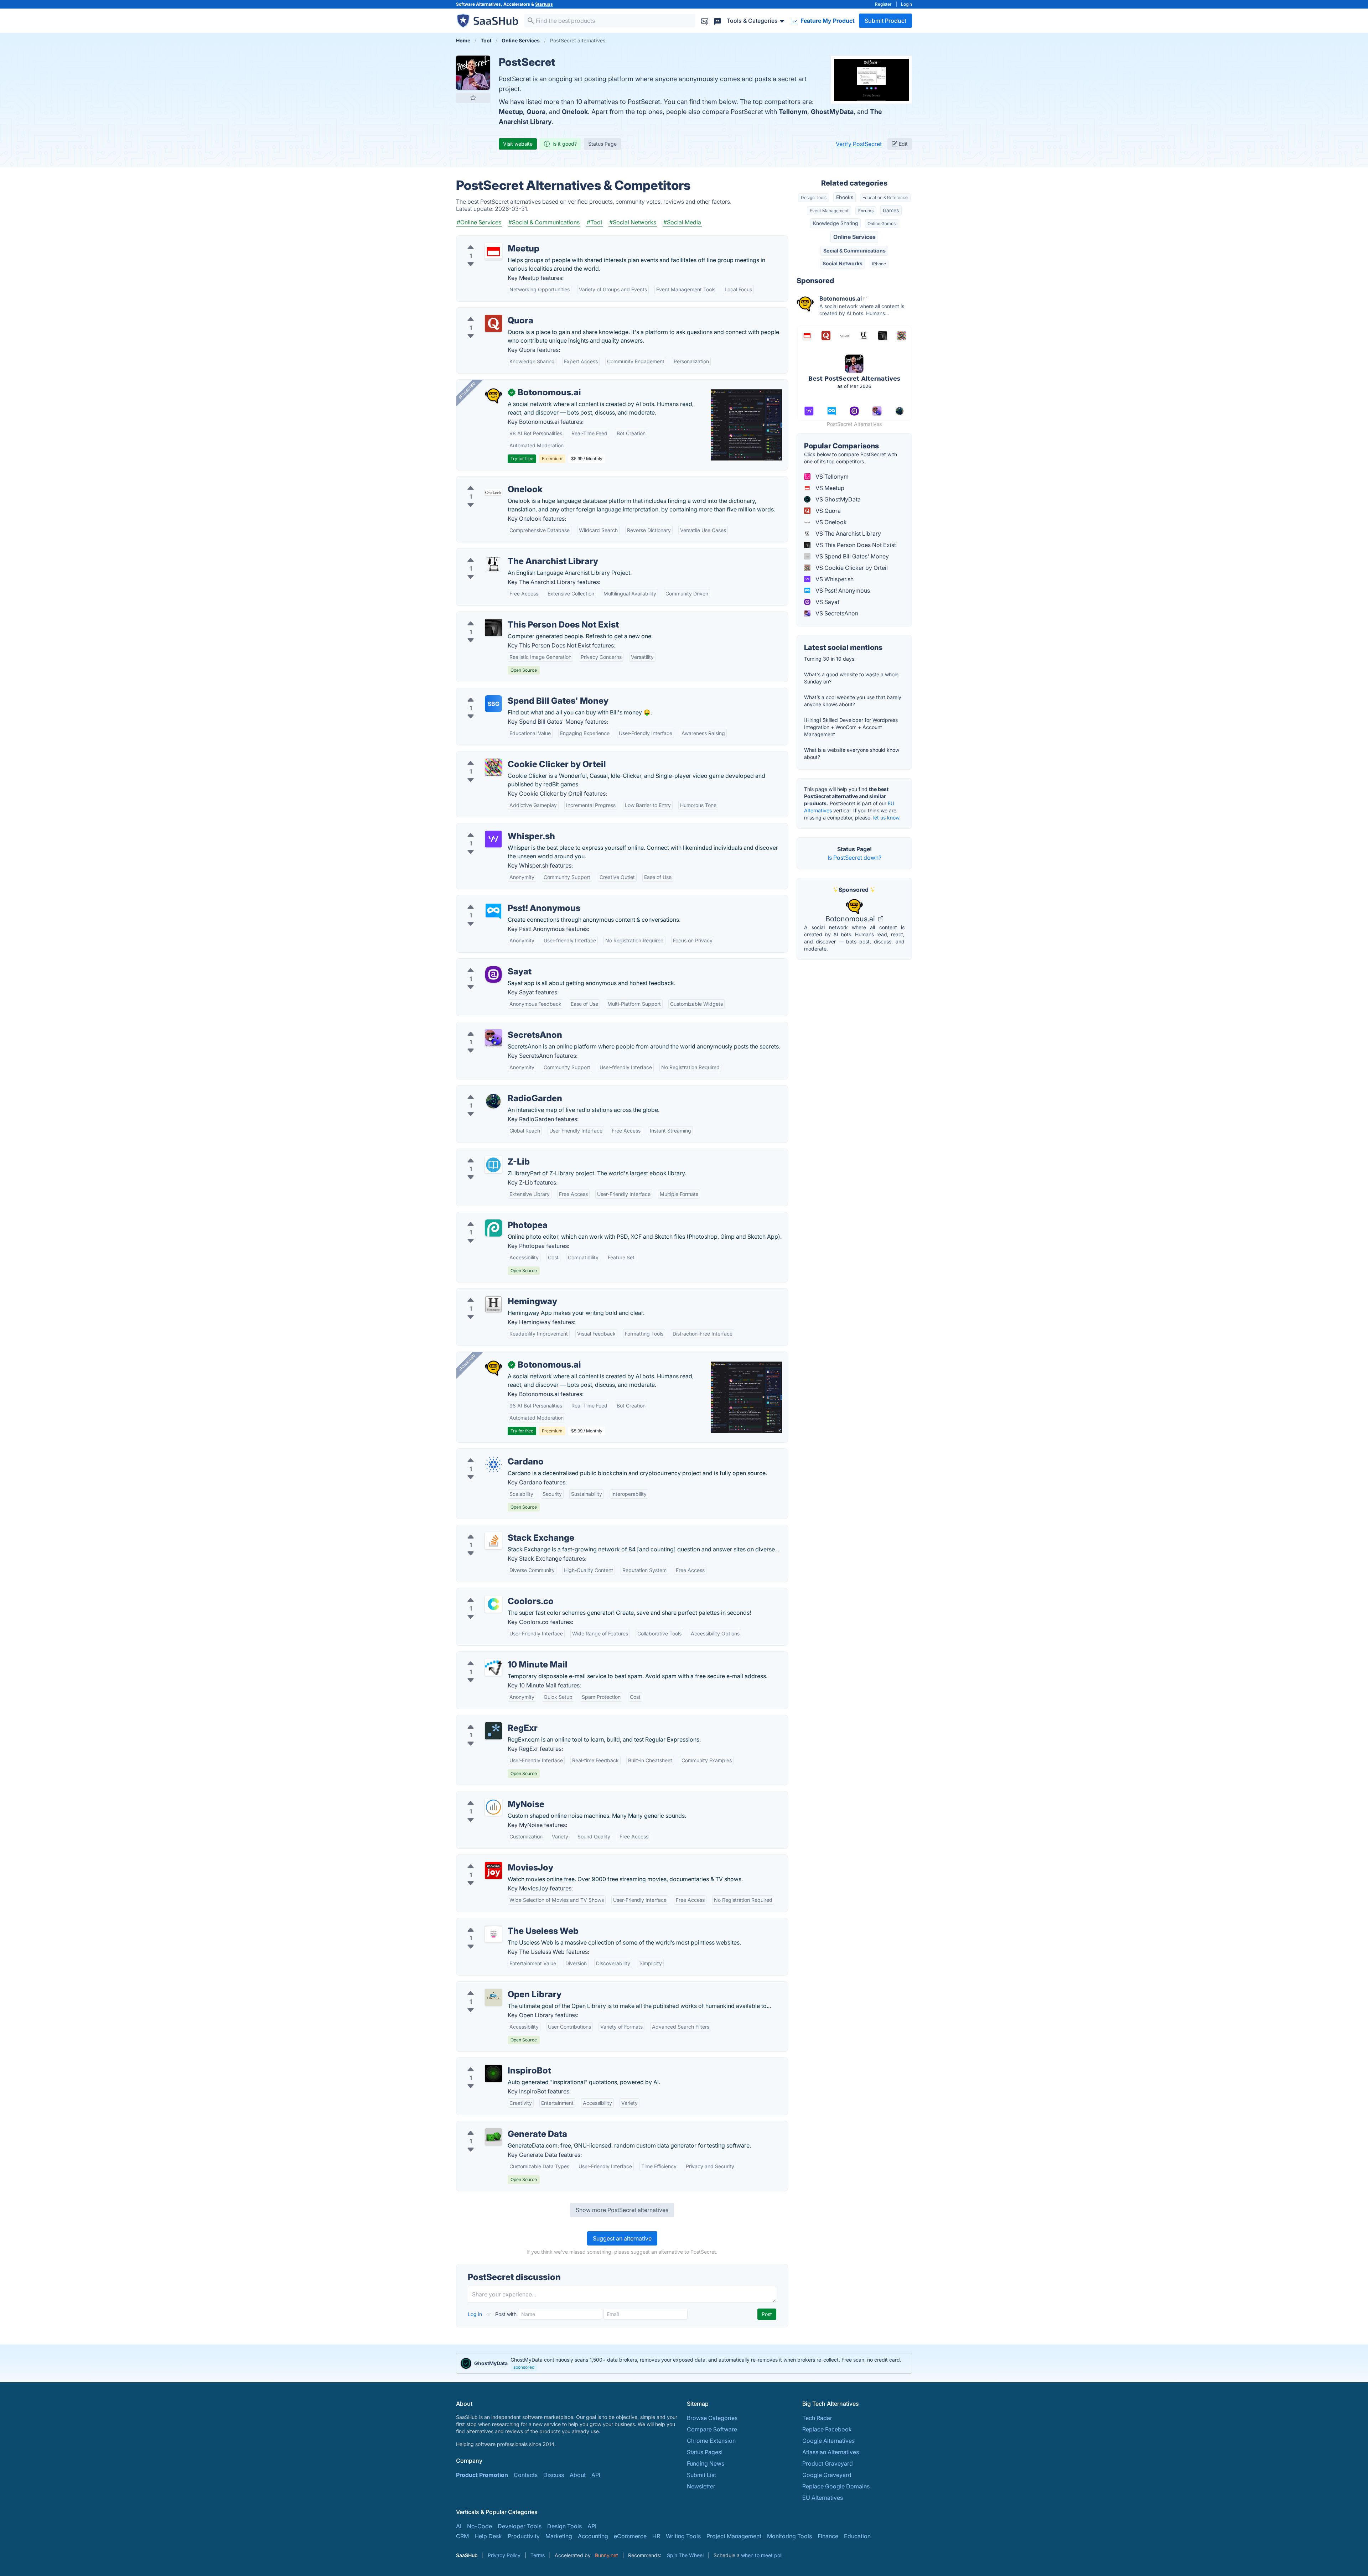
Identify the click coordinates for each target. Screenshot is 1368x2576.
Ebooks (845, 197)
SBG (494, 704)
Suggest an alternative (622, 2238)
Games (891, 210)
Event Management (829, 211)
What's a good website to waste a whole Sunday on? (851, 678)
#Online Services (479, 222)
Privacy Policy (504, 2555)
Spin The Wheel (685, 2555)
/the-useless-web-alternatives (502, 1922)
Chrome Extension (711, 2441)
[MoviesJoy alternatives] (493, 1870)
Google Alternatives (828, 2441)
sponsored (524, 2367)
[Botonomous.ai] (493, 395)
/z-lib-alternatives (486, 1153)
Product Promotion (482, 2475)
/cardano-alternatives (491, 1453)
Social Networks (843, 263)
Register (883, 4)
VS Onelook (830, 522)
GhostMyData (832, 112)
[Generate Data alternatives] (493, 2137)
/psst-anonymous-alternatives (502, 900)
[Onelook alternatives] (493, 492)
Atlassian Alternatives (831, 2452)
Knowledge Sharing (836, 223)
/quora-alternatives (488, 312)
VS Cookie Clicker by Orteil (851, 568)
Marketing (559, 2536)
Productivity (524, 2536)
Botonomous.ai (851, 919)
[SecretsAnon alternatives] (493, 1038)
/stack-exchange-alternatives (501, 1529)
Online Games (882, 223)
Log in (476, 2314)
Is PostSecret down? (854, 858)
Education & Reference (885, 197)
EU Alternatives (823, 2498)
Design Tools (814, 197)
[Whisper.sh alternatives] (493, 839)
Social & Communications (854, 251)
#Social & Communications (544, 222)
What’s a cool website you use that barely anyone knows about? (853, 701)
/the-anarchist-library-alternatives (507, 553)
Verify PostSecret (859, 144)
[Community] (717, 20)
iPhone (879, 264)
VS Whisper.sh (834, 579)
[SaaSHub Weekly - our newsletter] (705, 20)
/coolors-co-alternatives (494, 1593)
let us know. (887, 818)
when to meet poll (762, 2555)
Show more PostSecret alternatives (622, 2210)
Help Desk (488, 2536)
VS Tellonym (831, 477)
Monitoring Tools (789, 2536)
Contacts (526, 2475)
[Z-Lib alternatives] (493, 1165)
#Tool (594, 222)
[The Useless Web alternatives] (493, 1934)
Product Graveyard (828, 2463)
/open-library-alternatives (496, 1986)
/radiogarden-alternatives (496, 1090)
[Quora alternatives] (493, 323)
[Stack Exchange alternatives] (493, 1541)
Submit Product (885, 21)
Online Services (854, 237)
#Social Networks (633, 222)
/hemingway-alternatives (495, 1293)
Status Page (602, 144)
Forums (866, 211)
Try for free (522, 459)
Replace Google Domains (836, 2486)
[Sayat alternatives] (493, 974)
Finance (828, 2536)
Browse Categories (712, 2418)
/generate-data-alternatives (499, 2125)
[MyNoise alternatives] (493, 1807)
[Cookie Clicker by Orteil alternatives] (493, 767)
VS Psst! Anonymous (842, 590)
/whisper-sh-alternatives (494, 828)
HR (656, 2536)
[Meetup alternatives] (493, 251)
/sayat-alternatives (487, 963)
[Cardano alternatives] (493, 1464)
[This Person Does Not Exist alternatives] (493, 628)
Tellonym (793, 112)
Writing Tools (683, 2536)
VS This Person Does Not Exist (855, 545)
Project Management (734, 2536)
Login (906, 4)
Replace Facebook (827, 2429)
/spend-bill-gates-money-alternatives (512, 692)
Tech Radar (817, 2418)
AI (459, 2526)
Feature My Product (827, 21)
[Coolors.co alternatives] (493, 1604)
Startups (544, 4)
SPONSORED (467, 390)
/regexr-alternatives (488, 1719)
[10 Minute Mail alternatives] (493, 1667)
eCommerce (630, 2536)
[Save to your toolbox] (473, 98)
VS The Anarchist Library (848, 534)
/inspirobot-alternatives (493, 2062)
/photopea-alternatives (493, 1217)
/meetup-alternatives (490, 240)
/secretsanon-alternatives (496, 1026)
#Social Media (682, 222)
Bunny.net (607, 2555)
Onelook (575, 112)
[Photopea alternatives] (493, 1228)
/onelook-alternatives (490, 481)
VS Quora (827, 511)
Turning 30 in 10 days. (830, 659)
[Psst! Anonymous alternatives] (493, 911)
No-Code (480, 2526)
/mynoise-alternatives (491, 1796)
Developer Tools (520, 2526)
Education (857, 2536)
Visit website (518, 144)
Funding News (706, 2463)
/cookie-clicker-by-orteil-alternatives (511, 756)
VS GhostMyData (837, 499)
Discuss (554, 2475)
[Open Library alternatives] (493, 1997)
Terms (538, 2555)
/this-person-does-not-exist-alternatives (516, 616)
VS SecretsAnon (836, 613)
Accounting (593, 2536)
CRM (462, 2536)
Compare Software (712, 2429)
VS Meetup (829, 488)
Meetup (511, 112)
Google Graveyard (827, 2475)
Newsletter (701, 2486)
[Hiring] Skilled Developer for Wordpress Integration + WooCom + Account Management (851, 727)
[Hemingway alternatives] (493, 1304)
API (596, 2475)
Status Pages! (705, 2452)
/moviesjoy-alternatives (493, 1859)
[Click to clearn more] (684, 2363)
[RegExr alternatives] (493, 1731)
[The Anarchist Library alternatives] (493, 564)
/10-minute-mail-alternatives (499, 1656)
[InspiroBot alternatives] (493, 2073)
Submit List (701, 2475)
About (578, 2475)
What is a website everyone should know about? (852, 753)
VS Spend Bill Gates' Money (851, 556)
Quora (536, 112)
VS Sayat (827, 602)
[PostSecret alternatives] (473, 73)
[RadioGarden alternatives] (493, 1101)
